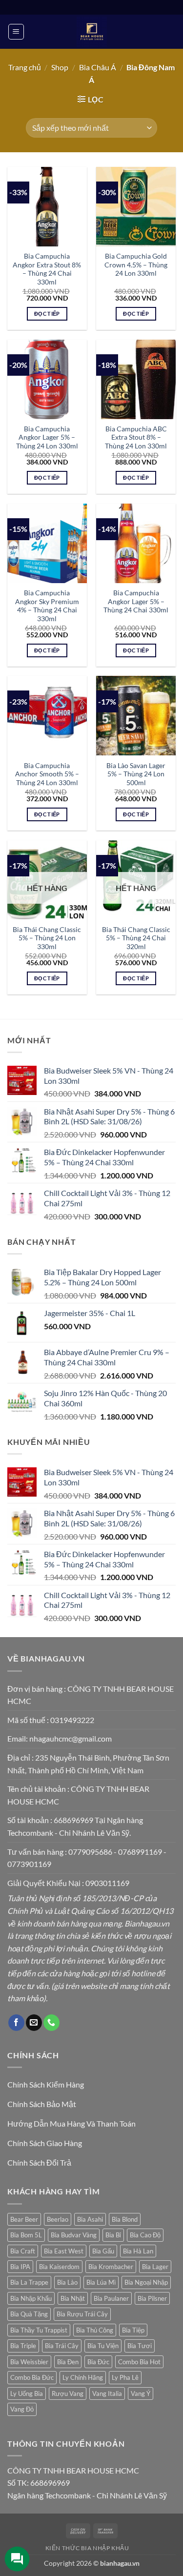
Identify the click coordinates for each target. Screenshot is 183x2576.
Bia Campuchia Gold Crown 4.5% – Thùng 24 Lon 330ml (136, 265)
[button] (16, 32)
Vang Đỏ (22, 2409)
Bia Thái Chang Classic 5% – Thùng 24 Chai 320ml (136, 938)
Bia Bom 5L (26, 2235)
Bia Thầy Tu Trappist (39, 2330)
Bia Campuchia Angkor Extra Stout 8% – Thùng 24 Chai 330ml (47, 269)
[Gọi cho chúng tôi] (51, 2023)
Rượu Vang (68, 2393)
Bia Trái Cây (62, 2346)
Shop (60, 67)
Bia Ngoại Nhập (146, 2282)
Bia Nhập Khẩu (31, 2298)
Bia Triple (23, 2346)
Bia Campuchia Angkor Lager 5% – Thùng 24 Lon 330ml (47, 437)
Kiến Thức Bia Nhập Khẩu (87, 2548)
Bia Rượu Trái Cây (82, 2314)
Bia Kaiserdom (59, 2267)
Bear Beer (24, 2219)
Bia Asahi (90, 2219)
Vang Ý (141, 2393)
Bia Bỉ (113, 2235)
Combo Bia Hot (139, 2362)
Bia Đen (68, 2362)
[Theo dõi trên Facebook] (16, 2023)
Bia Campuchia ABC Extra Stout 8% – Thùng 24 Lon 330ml (136, 437)
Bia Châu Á (98, 67)
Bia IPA (20, 2267)
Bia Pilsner (152, 2298)
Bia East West (64, 2251)
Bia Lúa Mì (101, 2282)
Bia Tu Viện (103, 2346)
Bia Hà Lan (138, 2251)
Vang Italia (107, 2393)
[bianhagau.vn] (92, 32)
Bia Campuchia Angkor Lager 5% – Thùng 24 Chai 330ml (136, 601)
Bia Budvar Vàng (74, 2235)
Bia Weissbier (29, 2362)
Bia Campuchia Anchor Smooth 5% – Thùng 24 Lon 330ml (47, 774)
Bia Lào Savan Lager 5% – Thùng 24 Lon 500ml (136, 774)
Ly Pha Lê (125, 2377)
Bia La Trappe (29, 2282)
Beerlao (58, 2219)
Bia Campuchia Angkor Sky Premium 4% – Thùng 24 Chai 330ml (47, 606)
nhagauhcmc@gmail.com (71, 1738)
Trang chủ (25, 67)
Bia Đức (98, 2362)
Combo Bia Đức (32, 2377)
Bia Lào (67, 2282)
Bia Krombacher (111, 2267)
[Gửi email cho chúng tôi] (34, 2023)
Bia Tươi (140, 2346)
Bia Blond (125, 2219)
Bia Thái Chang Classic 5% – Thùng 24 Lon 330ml (47, 938)
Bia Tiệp (133, 2330)
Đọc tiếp (47, 314)
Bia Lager (155, 2267)
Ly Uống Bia (27, 2393)
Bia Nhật (73, 2298)
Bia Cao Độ (145, 2235)
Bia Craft (23, 2251)
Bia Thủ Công (95, 2330)
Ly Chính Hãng (83, 2377)
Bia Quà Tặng (29, 2314)
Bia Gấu (103, 2251)
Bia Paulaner (111, 2298)
